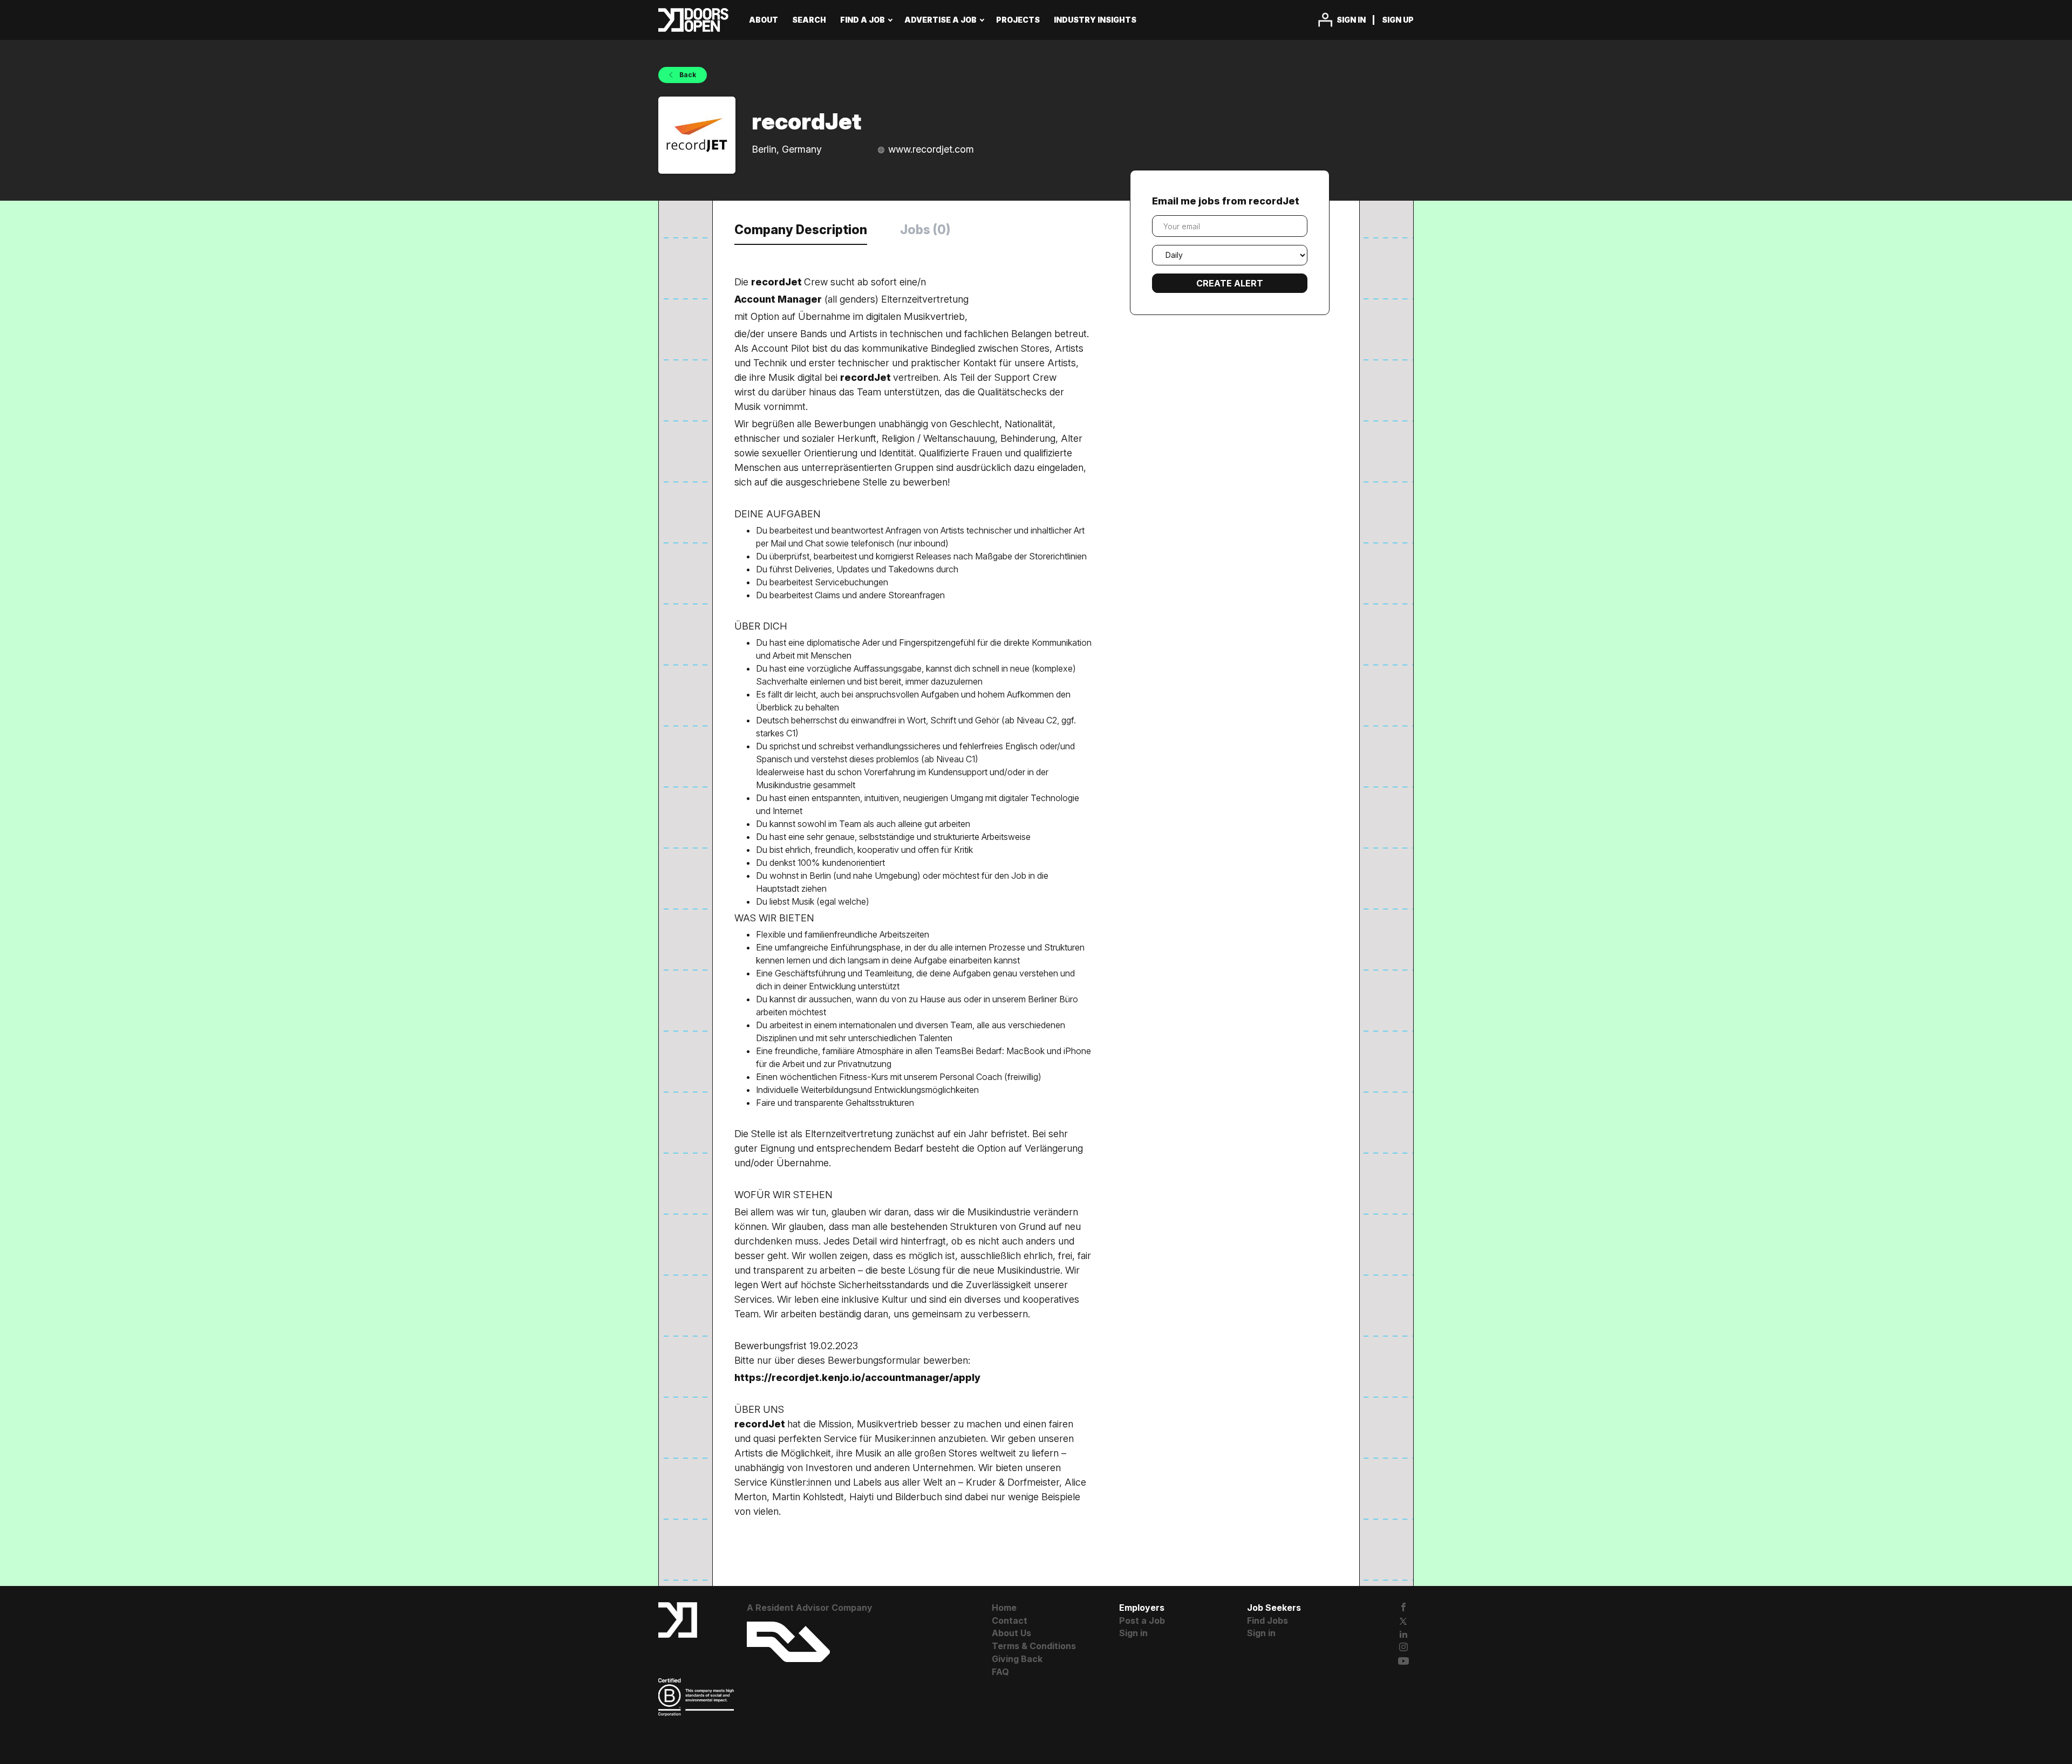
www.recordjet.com (931, 149)
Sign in (1351, 20)
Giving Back (1017, 1659)
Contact (1010, 1621)
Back (687, 75)
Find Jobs (1267, 1621)
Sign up (1398, 20)
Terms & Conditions (1034, 1646)
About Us (1011, 1633)
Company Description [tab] (801, 230)
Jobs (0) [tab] (925, 230)
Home (1004, 1608)
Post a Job (1142, 1621)
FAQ (1000, 1672)
